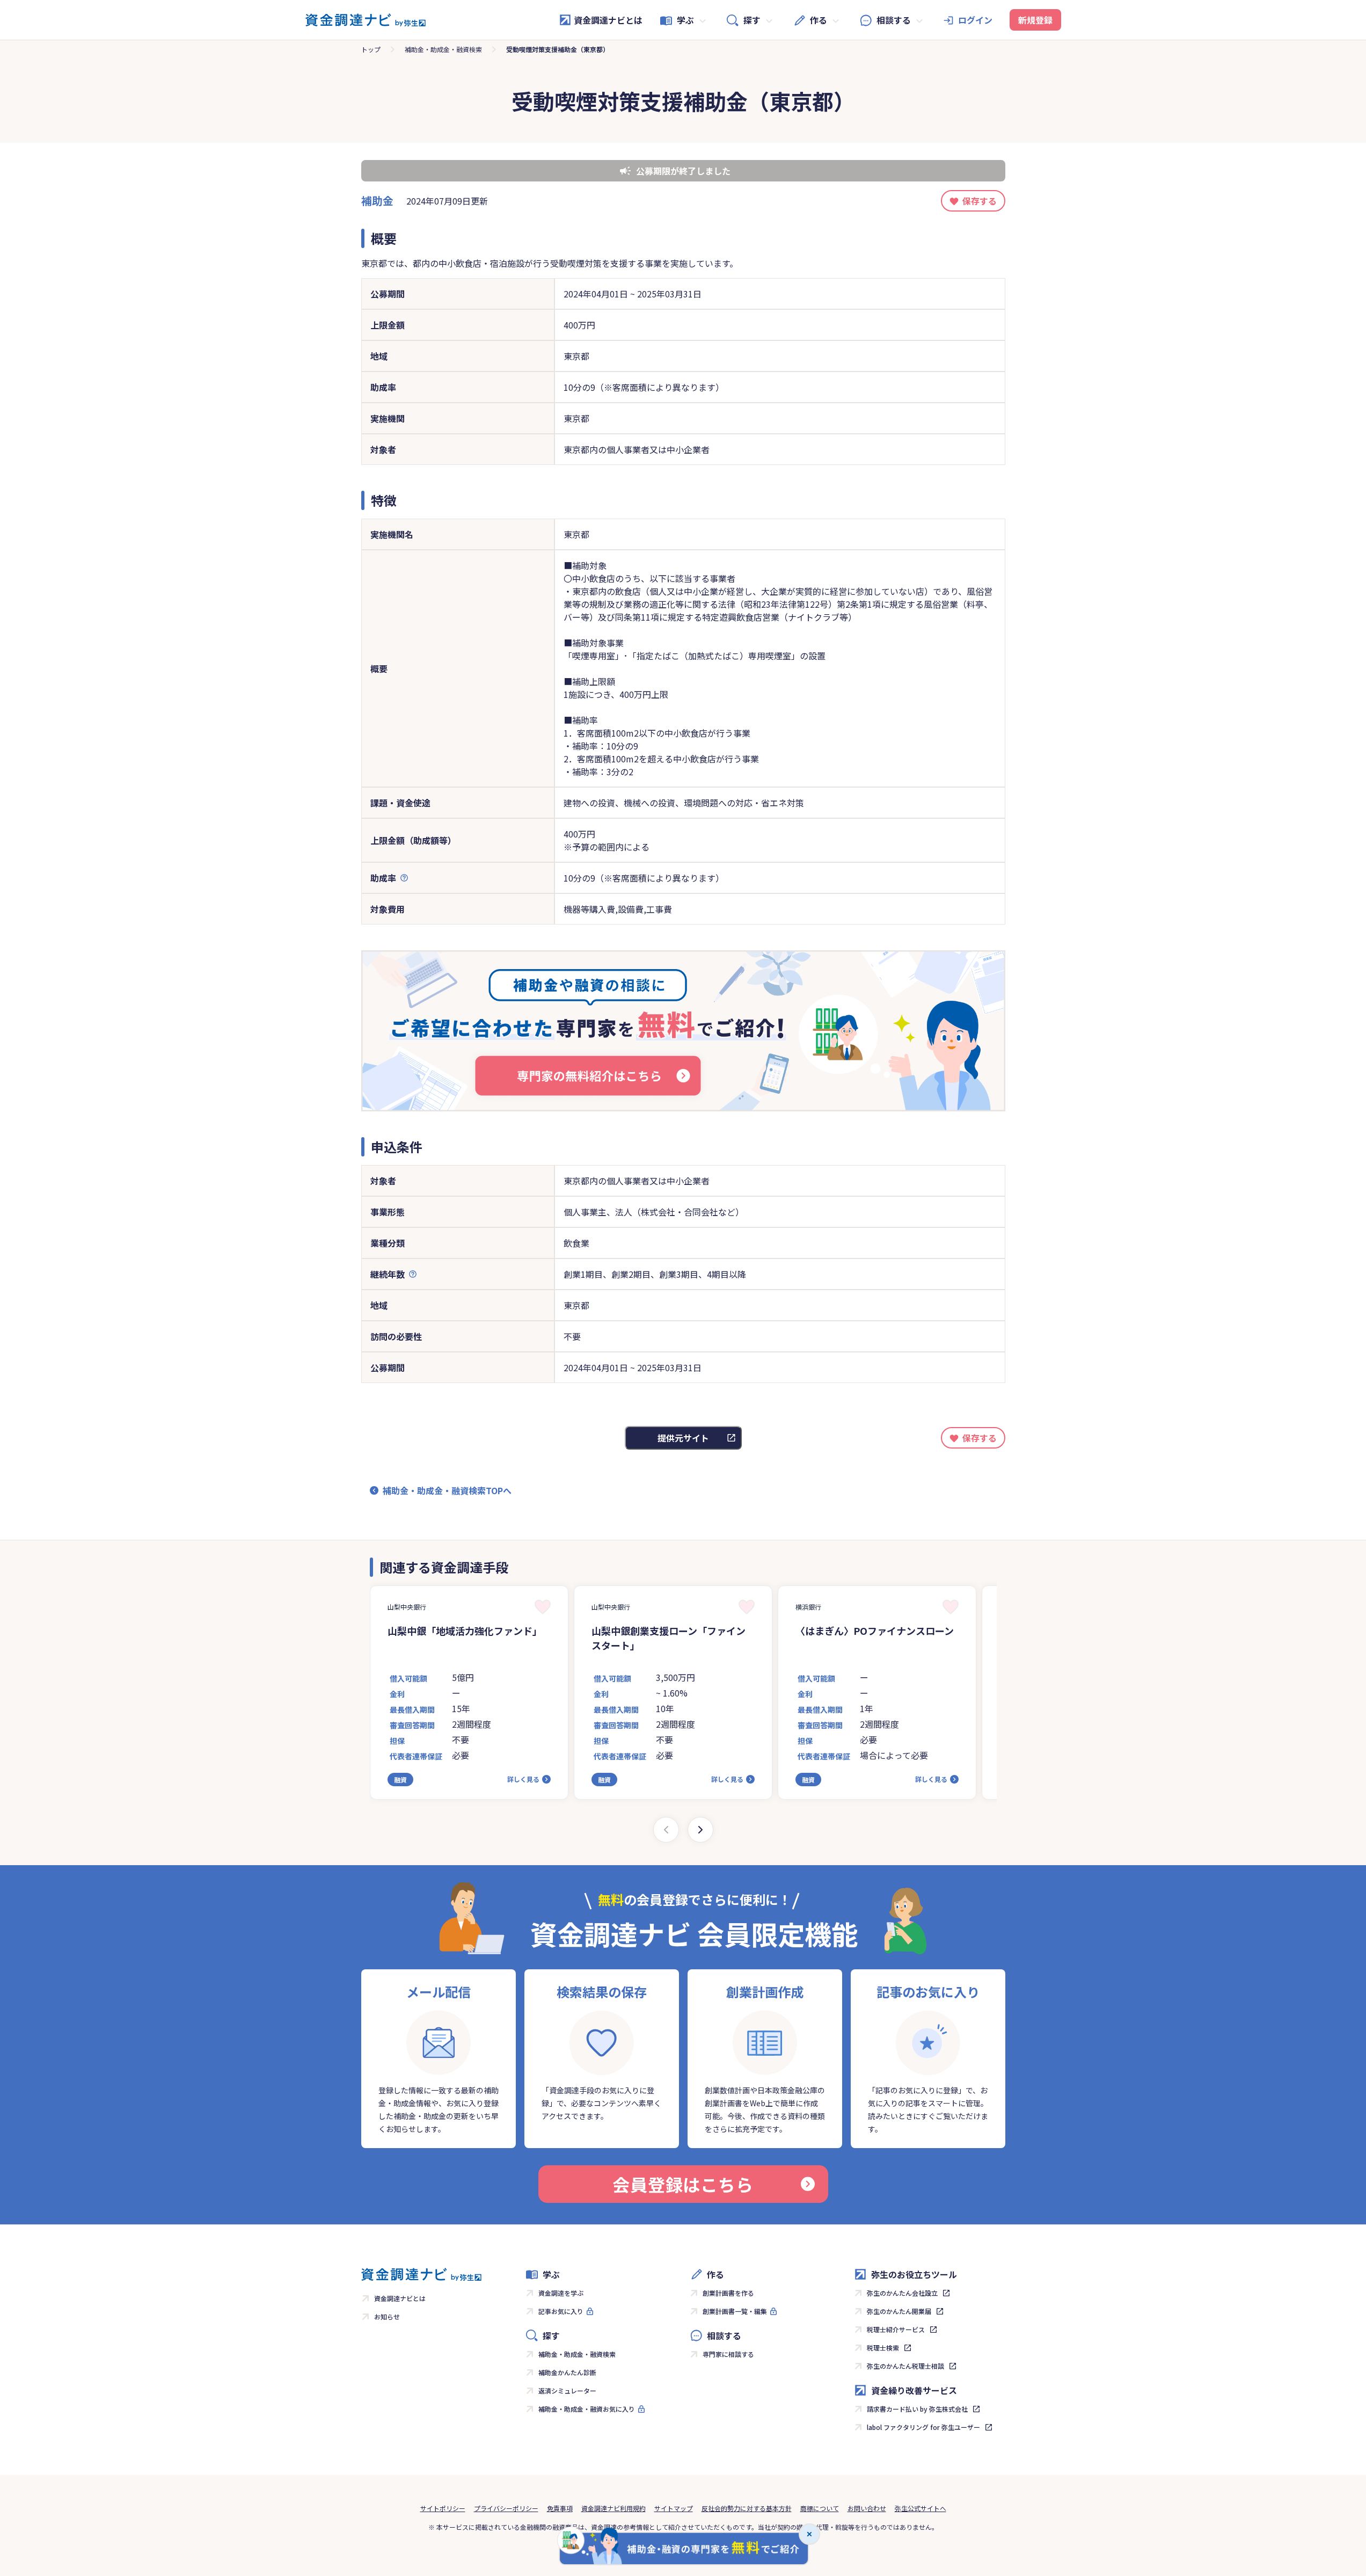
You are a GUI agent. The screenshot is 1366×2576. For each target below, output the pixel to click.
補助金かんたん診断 (567, 2372)
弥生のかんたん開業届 (899, 2311)
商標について (820, 2508)
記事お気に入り (561, 2311)
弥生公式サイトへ (921, 2508)
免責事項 (560, 2508)
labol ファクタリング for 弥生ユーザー (923, 2427)
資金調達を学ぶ (561, 2293)
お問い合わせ (867, 2508)
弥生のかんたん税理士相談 (905, 2366)
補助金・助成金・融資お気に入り (587, 2409)
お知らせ (387, 2316)
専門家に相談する (728, 2354)
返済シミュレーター (567, 2391)
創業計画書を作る (728, 2293)
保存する (980, 201)
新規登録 (1035, 20)
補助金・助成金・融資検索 (443, 49)
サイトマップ (674, 2508)
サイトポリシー (443, 2508)
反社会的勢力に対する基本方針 (747, 2508)
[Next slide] (700, 1830)
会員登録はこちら (683, 2184)
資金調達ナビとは (608, 20)
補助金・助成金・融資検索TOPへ (447, 1490)
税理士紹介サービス (896, 2329)
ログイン (975, 20)
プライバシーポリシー (506, 2508)
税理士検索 (883, 2348)
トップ (371, 49)
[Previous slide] (666, 1830)
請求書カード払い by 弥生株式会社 (917, 2409)
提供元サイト (683, 1438)
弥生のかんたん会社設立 (902, 2293)
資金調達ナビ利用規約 (613, 2508)
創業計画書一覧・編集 (735, 2311)
